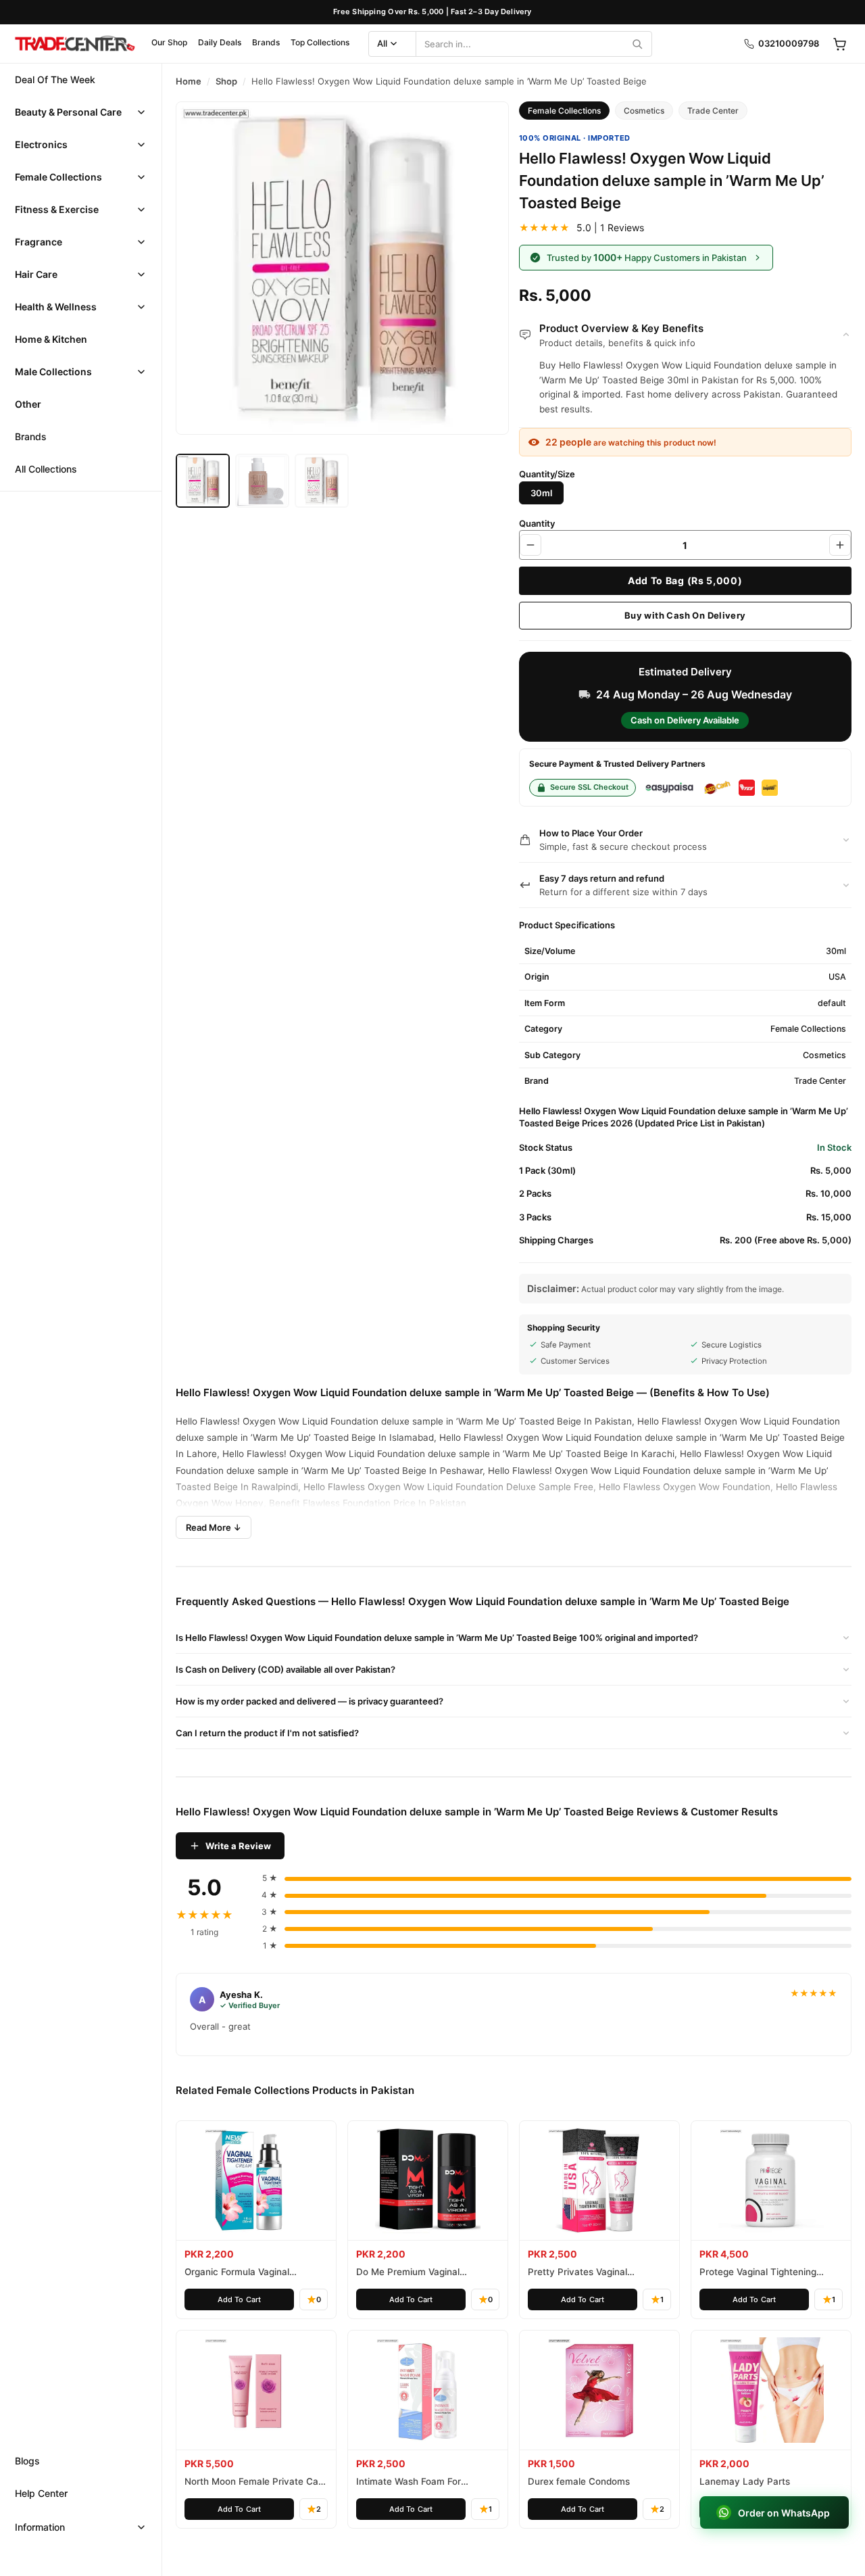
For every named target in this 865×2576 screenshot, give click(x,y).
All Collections (46, 469)
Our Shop (169, 42)
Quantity (537, 523)
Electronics (41, 144)
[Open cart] (839, 44)
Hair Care (36, 274)
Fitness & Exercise (57, 209)
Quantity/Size (547, 474)
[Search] (637, 44)
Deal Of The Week (55, 79)
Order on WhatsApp (784, 2513)
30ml (541, 493)
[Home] (74, 44)
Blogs (27, 2461)
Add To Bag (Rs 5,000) (685, 580)
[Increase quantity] (840, 545)
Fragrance (39, 242)
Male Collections (53, 372)
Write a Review (238, 1846)
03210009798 (789, 43)
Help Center (41, 2493)
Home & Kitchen (51, 339)
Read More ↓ (214, 1527)
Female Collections (58, 177)
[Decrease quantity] (530, 545)
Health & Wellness (56, 307)
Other (28, 404)
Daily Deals (220, 42)
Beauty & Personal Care (68, 112)
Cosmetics (644, 111)
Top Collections (320, 42)
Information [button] (40, 2527)
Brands (266, 42)
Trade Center (713, 111)
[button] (81, 112)
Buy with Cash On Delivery (685, 615)
